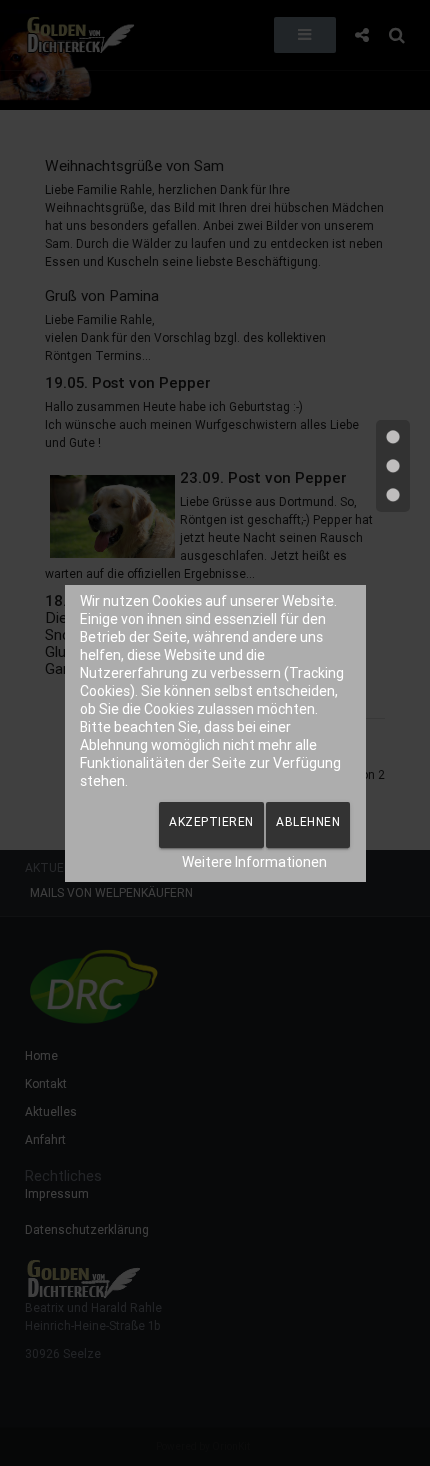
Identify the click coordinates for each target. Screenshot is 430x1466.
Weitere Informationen (254, 862)
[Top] (393, 437)
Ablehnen (308, 821)
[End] (393, 495)
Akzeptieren (211, 821)
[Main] (393, 466)
